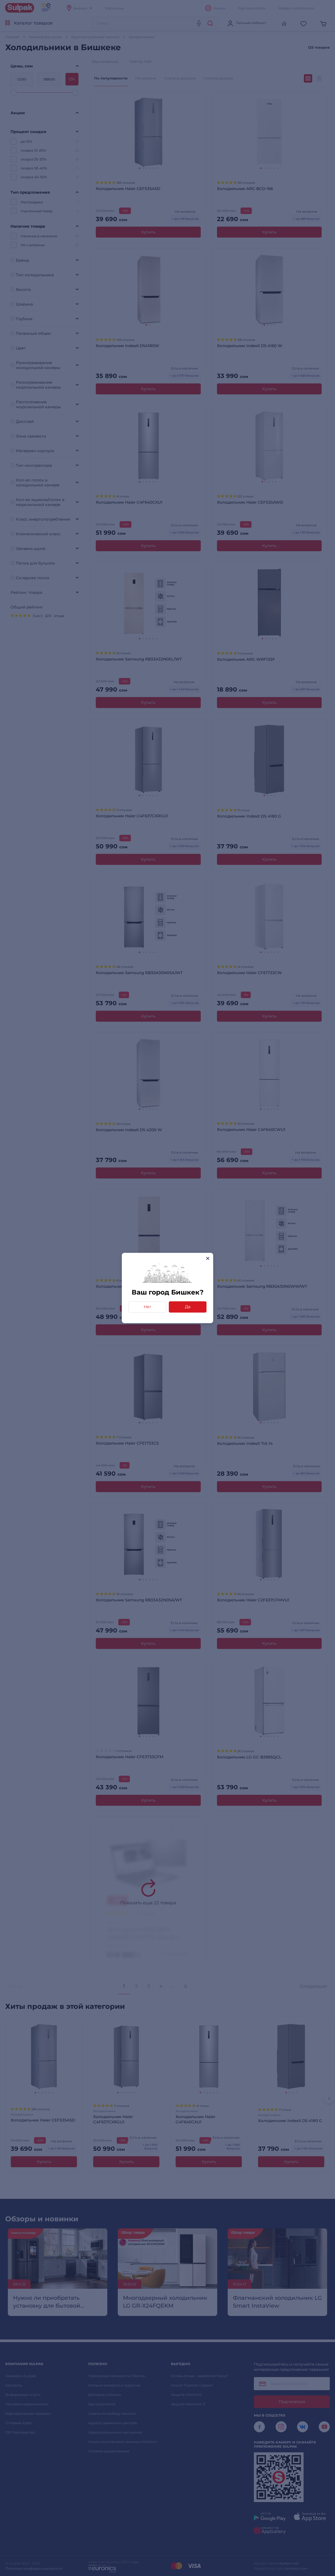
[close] (208, 1258)
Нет (147, 1307)
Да (188, 1307)
